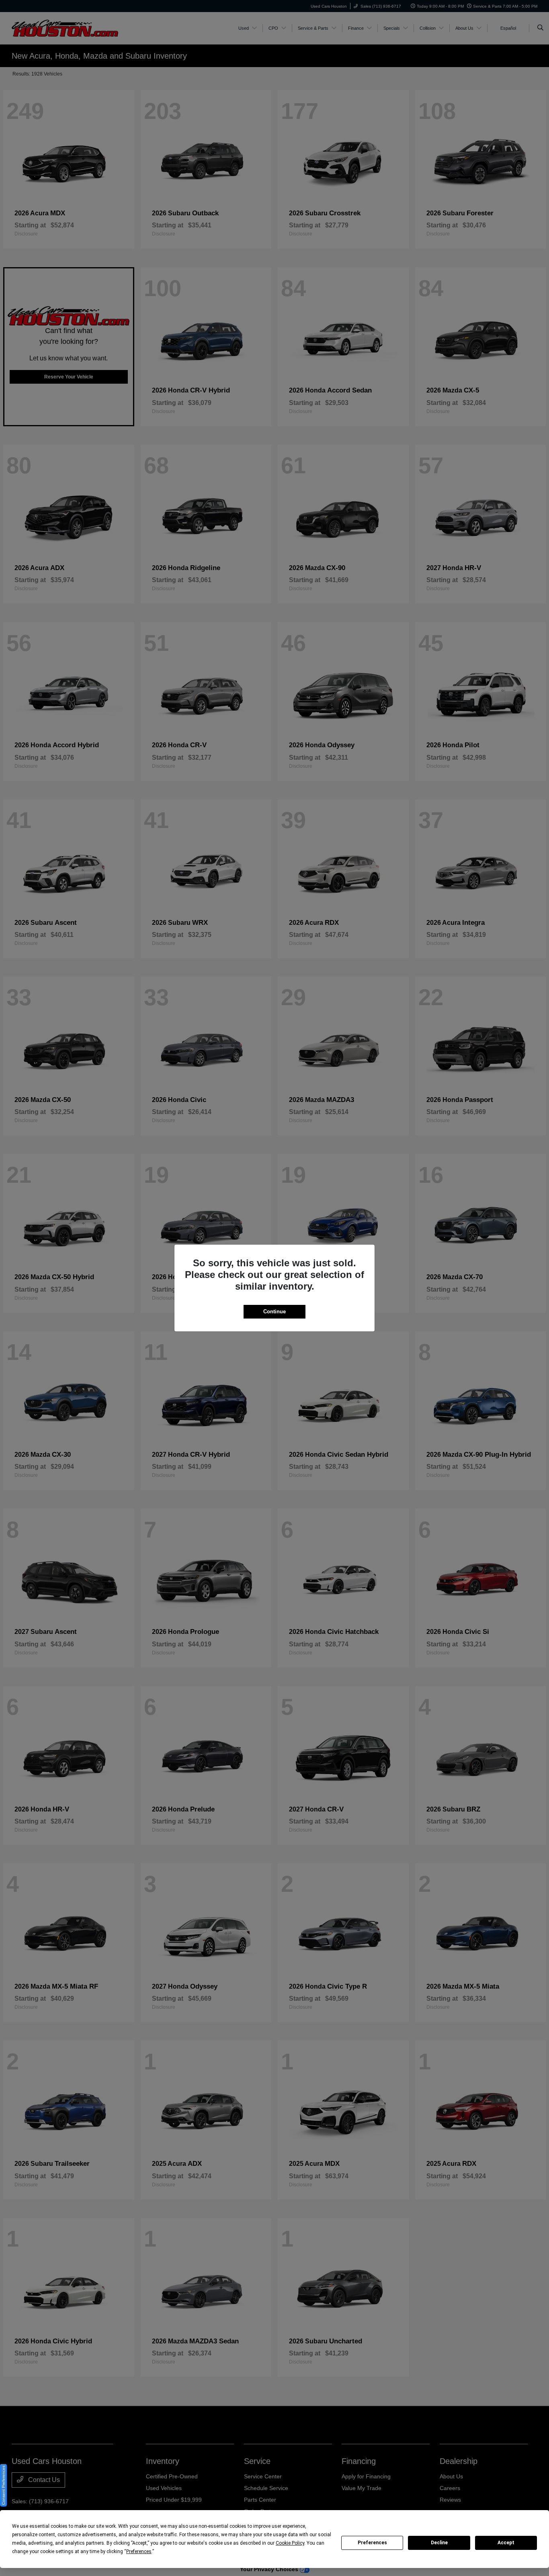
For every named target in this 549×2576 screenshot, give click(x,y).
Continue (274, 1312)
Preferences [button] (139, 2551)
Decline (439, 2543)
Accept (506, 2543)
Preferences (372, 2543)
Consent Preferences (3, 2485)
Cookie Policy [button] (290, 2543)
